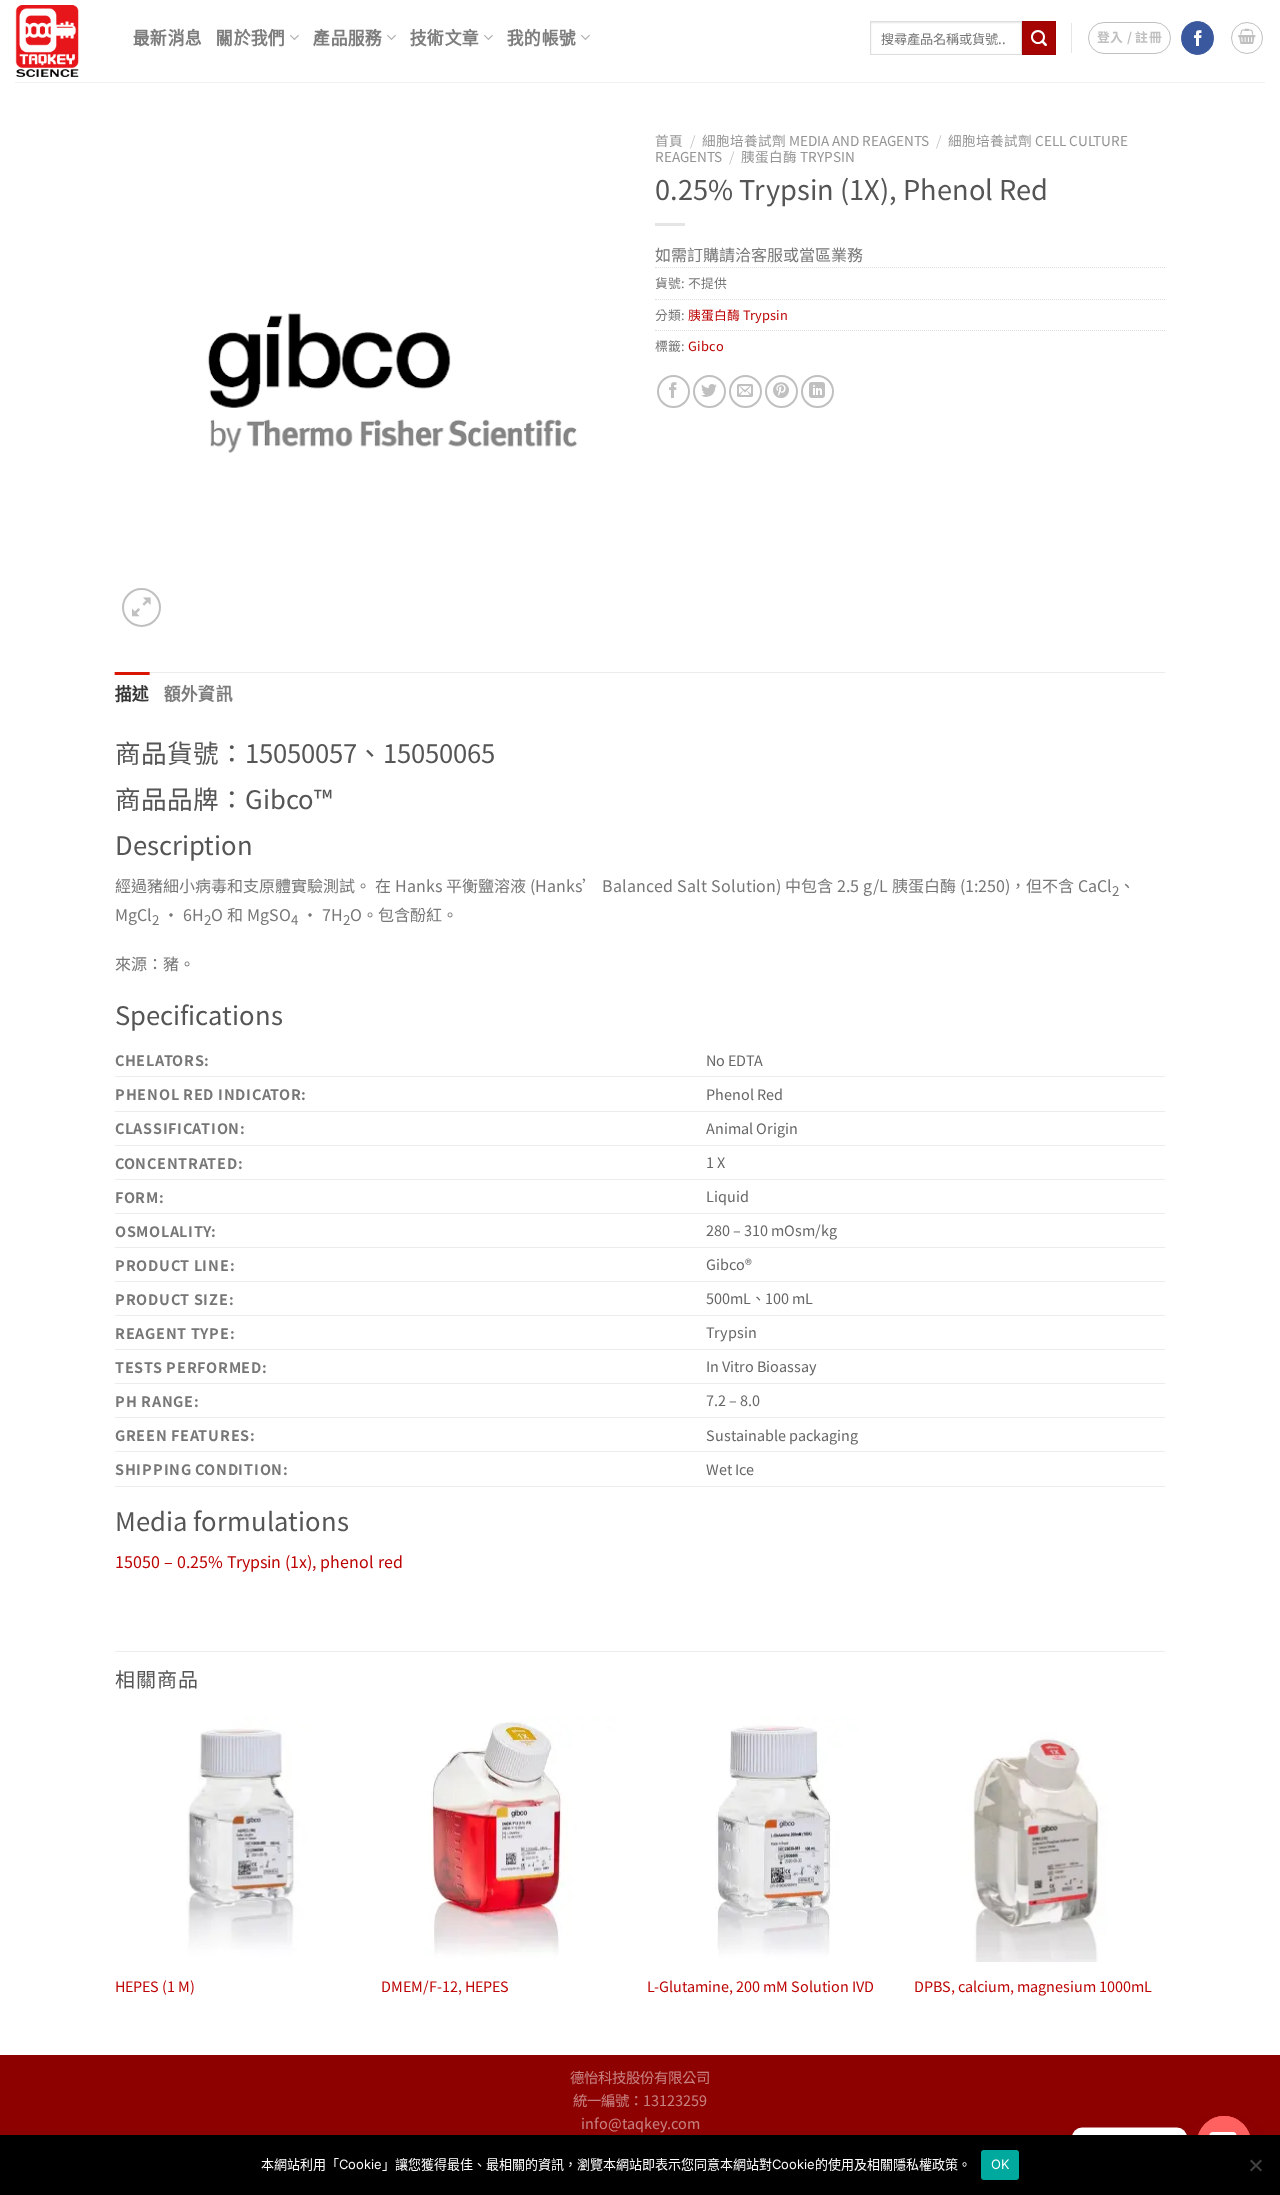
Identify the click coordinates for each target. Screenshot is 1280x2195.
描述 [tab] (132, 694)
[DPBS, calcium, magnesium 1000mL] (1037, 1839)
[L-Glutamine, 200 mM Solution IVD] (770, 1839)
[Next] (1159, 1884)
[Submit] (1039, 38)
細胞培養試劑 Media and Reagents (815, 140)
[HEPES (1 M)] (238, 1839)
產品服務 (347, 38)
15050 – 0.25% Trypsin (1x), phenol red (259, 1561)
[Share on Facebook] (673, 391)
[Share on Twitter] (709, 391)
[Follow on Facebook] (1197, 38)
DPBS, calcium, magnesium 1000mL (1033, 1986)
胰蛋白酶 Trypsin (798, 156)
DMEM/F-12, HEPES (445, 1986)
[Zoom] (141, 607)
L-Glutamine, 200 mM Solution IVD (760, 1986)
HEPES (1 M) (155, 1986)
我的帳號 (541, 38)
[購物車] (1247, 38)
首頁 (669, 140)
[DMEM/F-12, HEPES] (504, 1839)
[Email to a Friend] (745, 391)
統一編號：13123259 (640, 2099)
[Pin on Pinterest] (781, 391)
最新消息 (167, 38)
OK (1000, 2164)
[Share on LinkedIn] (817, 391)
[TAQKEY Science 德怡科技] (59, 41)
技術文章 (444, 38)
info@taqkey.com (640, 2122)
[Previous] (116, 1884)
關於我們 (250, 38)
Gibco (706, 345)
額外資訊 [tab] (198, 694)
